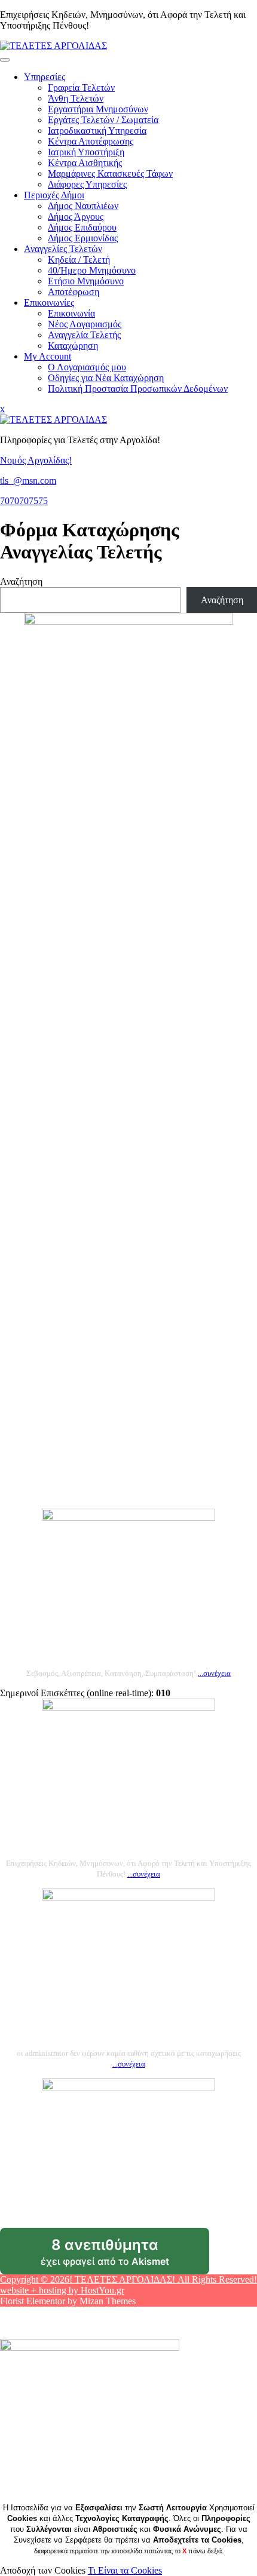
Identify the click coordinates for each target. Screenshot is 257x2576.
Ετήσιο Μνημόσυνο (86, 281)
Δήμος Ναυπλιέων (83, 206)
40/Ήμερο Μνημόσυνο (92, 270)
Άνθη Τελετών (76, 98)
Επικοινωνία (71, 313)
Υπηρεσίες (45, 77)
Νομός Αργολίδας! (36, 460)
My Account (48, 356)
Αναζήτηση (21, 581)
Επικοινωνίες (49, 303)
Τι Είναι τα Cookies (125, 2570)
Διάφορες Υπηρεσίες (87, 184)
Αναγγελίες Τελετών (63, 249)
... (214, 1673)
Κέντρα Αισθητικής (85, 163)
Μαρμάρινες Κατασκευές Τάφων (110, 174)
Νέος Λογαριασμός (85, 324)
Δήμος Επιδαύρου (82, 227)
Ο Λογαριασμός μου (87, 367)
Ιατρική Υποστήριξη (86, 152)
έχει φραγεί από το (125, 2255)
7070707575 (24, 501)
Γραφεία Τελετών (81, 87)
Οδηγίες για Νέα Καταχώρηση (106, 378)
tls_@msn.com (28, 480)
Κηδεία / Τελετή (79, 260)
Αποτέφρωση (74, 292)
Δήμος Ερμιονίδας (83, 238)
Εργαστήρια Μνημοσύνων (98, 109)
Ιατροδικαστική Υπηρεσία (97, 131)
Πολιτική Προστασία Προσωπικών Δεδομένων (138, 389)
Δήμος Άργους (76, 217)
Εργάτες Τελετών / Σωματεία (103, 120)
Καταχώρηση (73, 346)
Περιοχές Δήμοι (54, 195)
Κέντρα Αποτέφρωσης (91, 141)
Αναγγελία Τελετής (84, 335)
